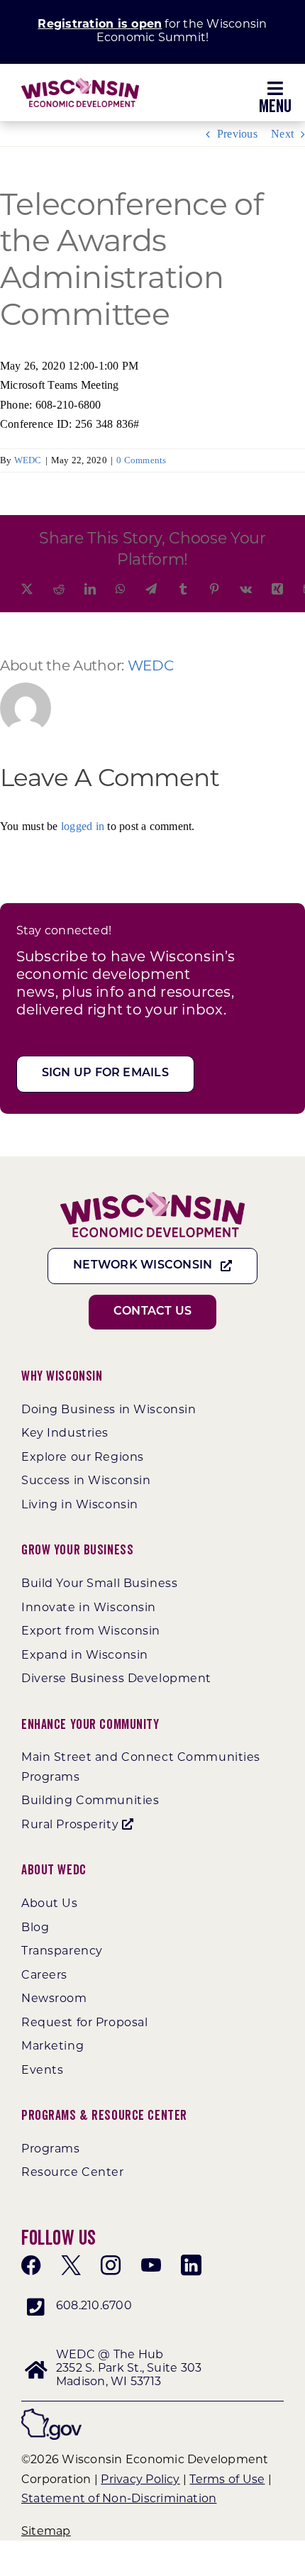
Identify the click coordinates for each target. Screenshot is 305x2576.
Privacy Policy (140, 2480)
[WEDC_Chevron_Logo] (80, 83)
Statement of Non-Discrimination (119, 2499)
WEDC (28, 460)
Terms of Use (227, 2480)
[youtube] (151, 2265)
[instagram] (111, 2265)
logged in (83, 826)
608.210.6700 (94, 2306)
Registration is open (100, 25)
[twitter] (71, 2265)
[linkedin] (191, 2265)
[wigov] (51, 2414)
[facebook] (31, 2265)
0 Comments (141, 460)
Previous (237, 134)
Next (282, 134)
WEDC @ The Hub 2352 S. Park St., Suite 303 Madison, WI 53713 (129, 2369)
